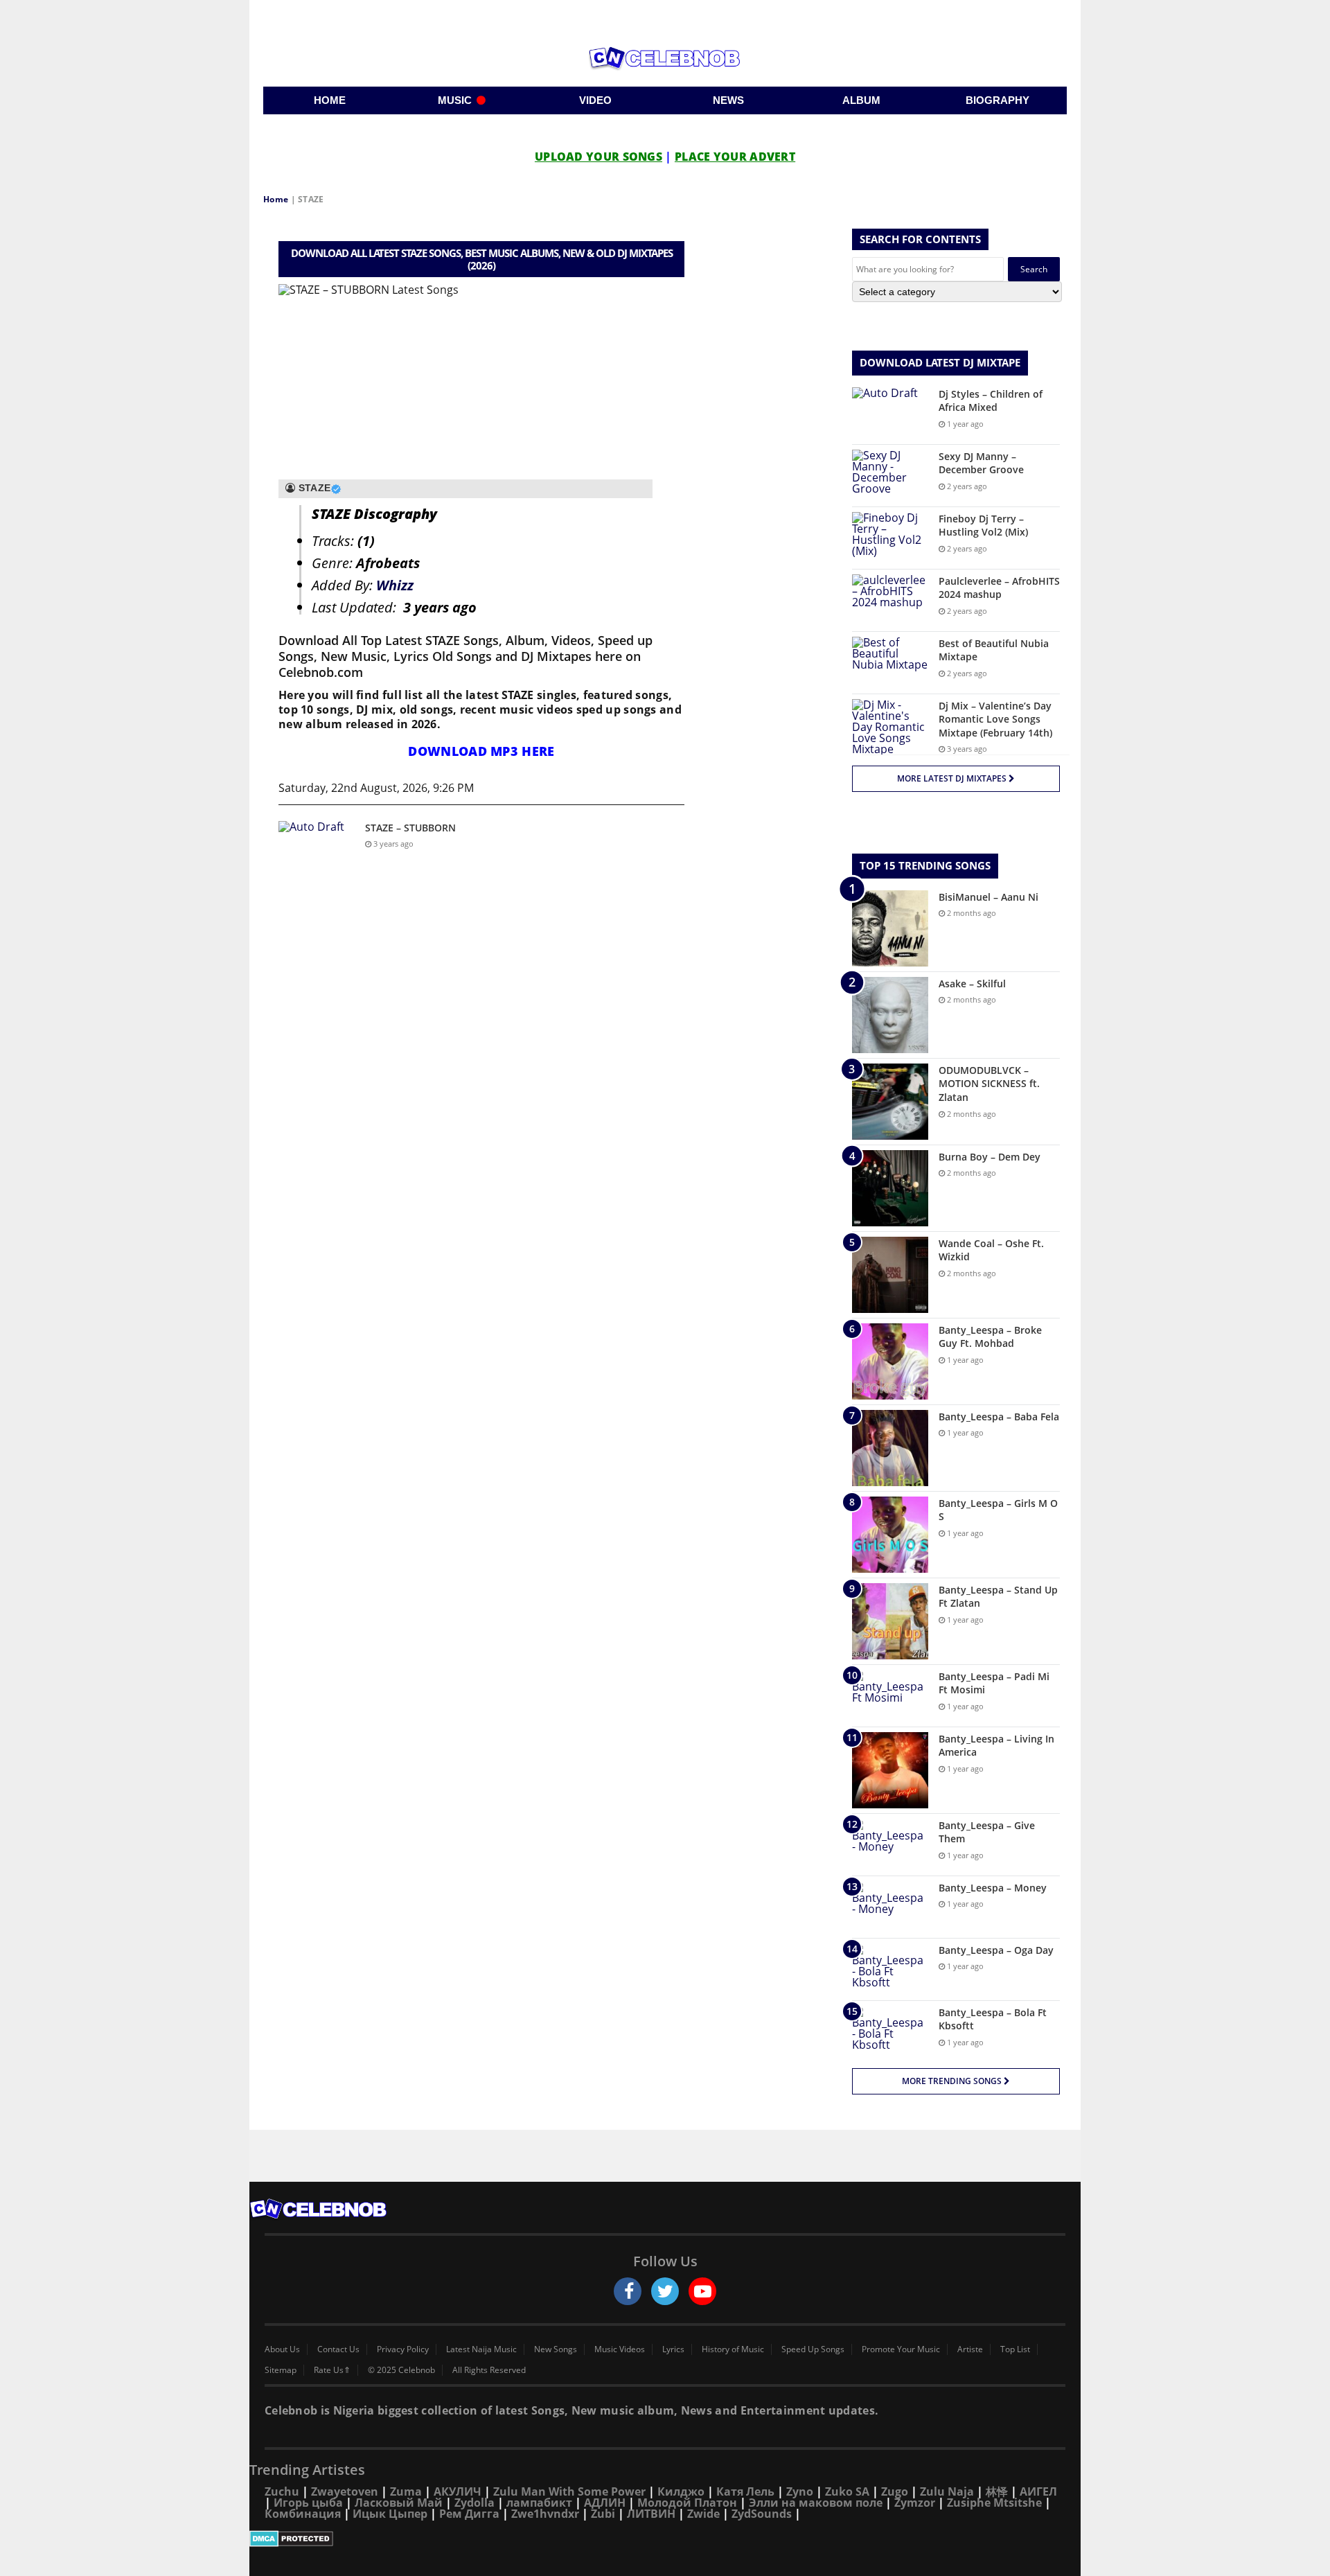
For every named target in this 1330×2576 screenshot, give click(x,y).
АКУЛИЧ (458, 2491)
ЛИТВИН (651, 2514)
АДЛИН (605, 2503)
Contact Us (338, 2349)
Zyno (800, 2491)
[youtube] (702, 2291)
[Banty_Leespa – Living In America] (890, 1770)
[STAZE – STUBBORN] (317, 847)
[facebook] (628, 2291)
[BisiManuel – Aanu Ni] (890, 928)
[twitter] (665, 2291)
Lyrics (673, 2349)
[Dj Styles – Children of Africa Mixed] (890, 413)
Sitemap (281, 2370)
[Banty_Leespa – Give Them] (890, 1845)
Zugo (895, 2491)
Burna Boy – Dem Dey (990, 1157)
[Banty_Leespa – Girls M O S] (890, 1535)
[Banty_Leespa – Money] (890, 1907)
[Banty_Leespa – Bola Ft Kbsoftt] (890, 2032)
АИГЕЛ (1038, 2491)
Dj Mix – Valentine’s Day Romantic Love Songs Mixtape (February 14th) (995, 719)
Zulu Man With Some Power (569, 2491)
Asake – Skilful (972, 983)
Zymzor (915, 2503)
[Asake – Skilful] (890, 1015)
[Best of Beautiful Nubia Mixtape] (890, 663)
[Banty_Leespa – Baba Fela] (890, 1448)
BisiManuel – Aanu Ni (988, 897)
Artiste (970, 2349)
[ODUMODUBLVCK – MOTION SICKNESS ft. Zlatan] (890, 1102)
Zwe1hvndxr (545, 2514)
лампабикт (539, 2503)
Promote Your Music (901, 2349)
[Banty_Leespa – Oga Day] (890, 1969)
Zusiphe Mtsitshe (994, 2503)
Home (276, 199)
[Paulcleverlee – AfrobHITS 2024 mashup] (890, 600)
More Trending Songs (953, 2081)
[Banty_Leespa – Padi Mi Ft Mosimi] (890, 1696)
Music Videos (620, 2349)
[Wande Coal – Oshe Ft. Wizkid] (890, 1275)
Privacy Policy (403, 2349)
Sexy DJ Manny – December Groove (981, 463)
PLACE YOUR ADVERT (735, 157)
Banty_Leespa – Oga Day (996, 1950)
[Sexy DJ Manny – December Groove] (890, 476)
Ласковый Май (399, 2503)
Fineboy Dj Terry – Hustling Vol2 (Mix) (983, 526)
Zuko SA (847, 2491)
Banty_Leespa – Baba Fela (999, 1417)
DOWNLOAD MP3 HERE (481, 751)
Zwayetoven (345, 2491)
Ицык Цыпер (390, 2514)
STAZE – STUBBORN (410, 828)
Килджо (681, 2491)
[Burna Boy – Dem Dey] (890, 1188)
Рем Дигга (469, 2514)
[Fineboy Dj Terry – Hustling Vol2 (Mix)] (890, 538)
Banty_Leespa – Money (993, 1888)
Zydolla (475, 2503)
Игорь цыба (308, 2503)
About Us (282, 2349)
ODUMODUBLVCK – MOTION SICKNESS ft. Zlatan (989, 1084)
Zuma (406, 2491)
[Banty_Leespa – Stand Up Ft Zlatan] (890, 1621)
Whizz (395, 585)
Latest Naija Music (481, 2349)
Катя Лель (745, 2491)
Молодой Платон (687, 2503)
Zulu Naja (947, 2491)
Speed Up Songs (813, 2349)
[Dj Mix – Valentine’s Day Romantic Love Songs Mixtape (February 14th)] (890, 727)
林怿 (997, 2491)
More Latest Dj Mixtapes (953, 778)
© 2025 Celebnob (401, 2370)
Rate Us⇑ (332, 2370)
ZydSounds (762, 2514)
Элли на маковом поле (816, 2503)
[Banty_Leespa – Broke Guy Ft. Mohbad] (890, 1361)
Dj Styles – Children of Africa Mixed (991, 401)
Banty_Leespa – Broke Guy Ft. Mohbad (990, 1337)
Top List (1015, 2349)
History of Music (733, 2349)
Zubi (603, 2514)
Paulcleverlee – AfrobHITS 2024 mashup (999, 588)
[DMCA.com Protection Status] (665, 2539)
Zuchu (282, 2491)
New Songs (556, 2349)
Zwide (703, 2514)
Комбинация (303, 2514)
